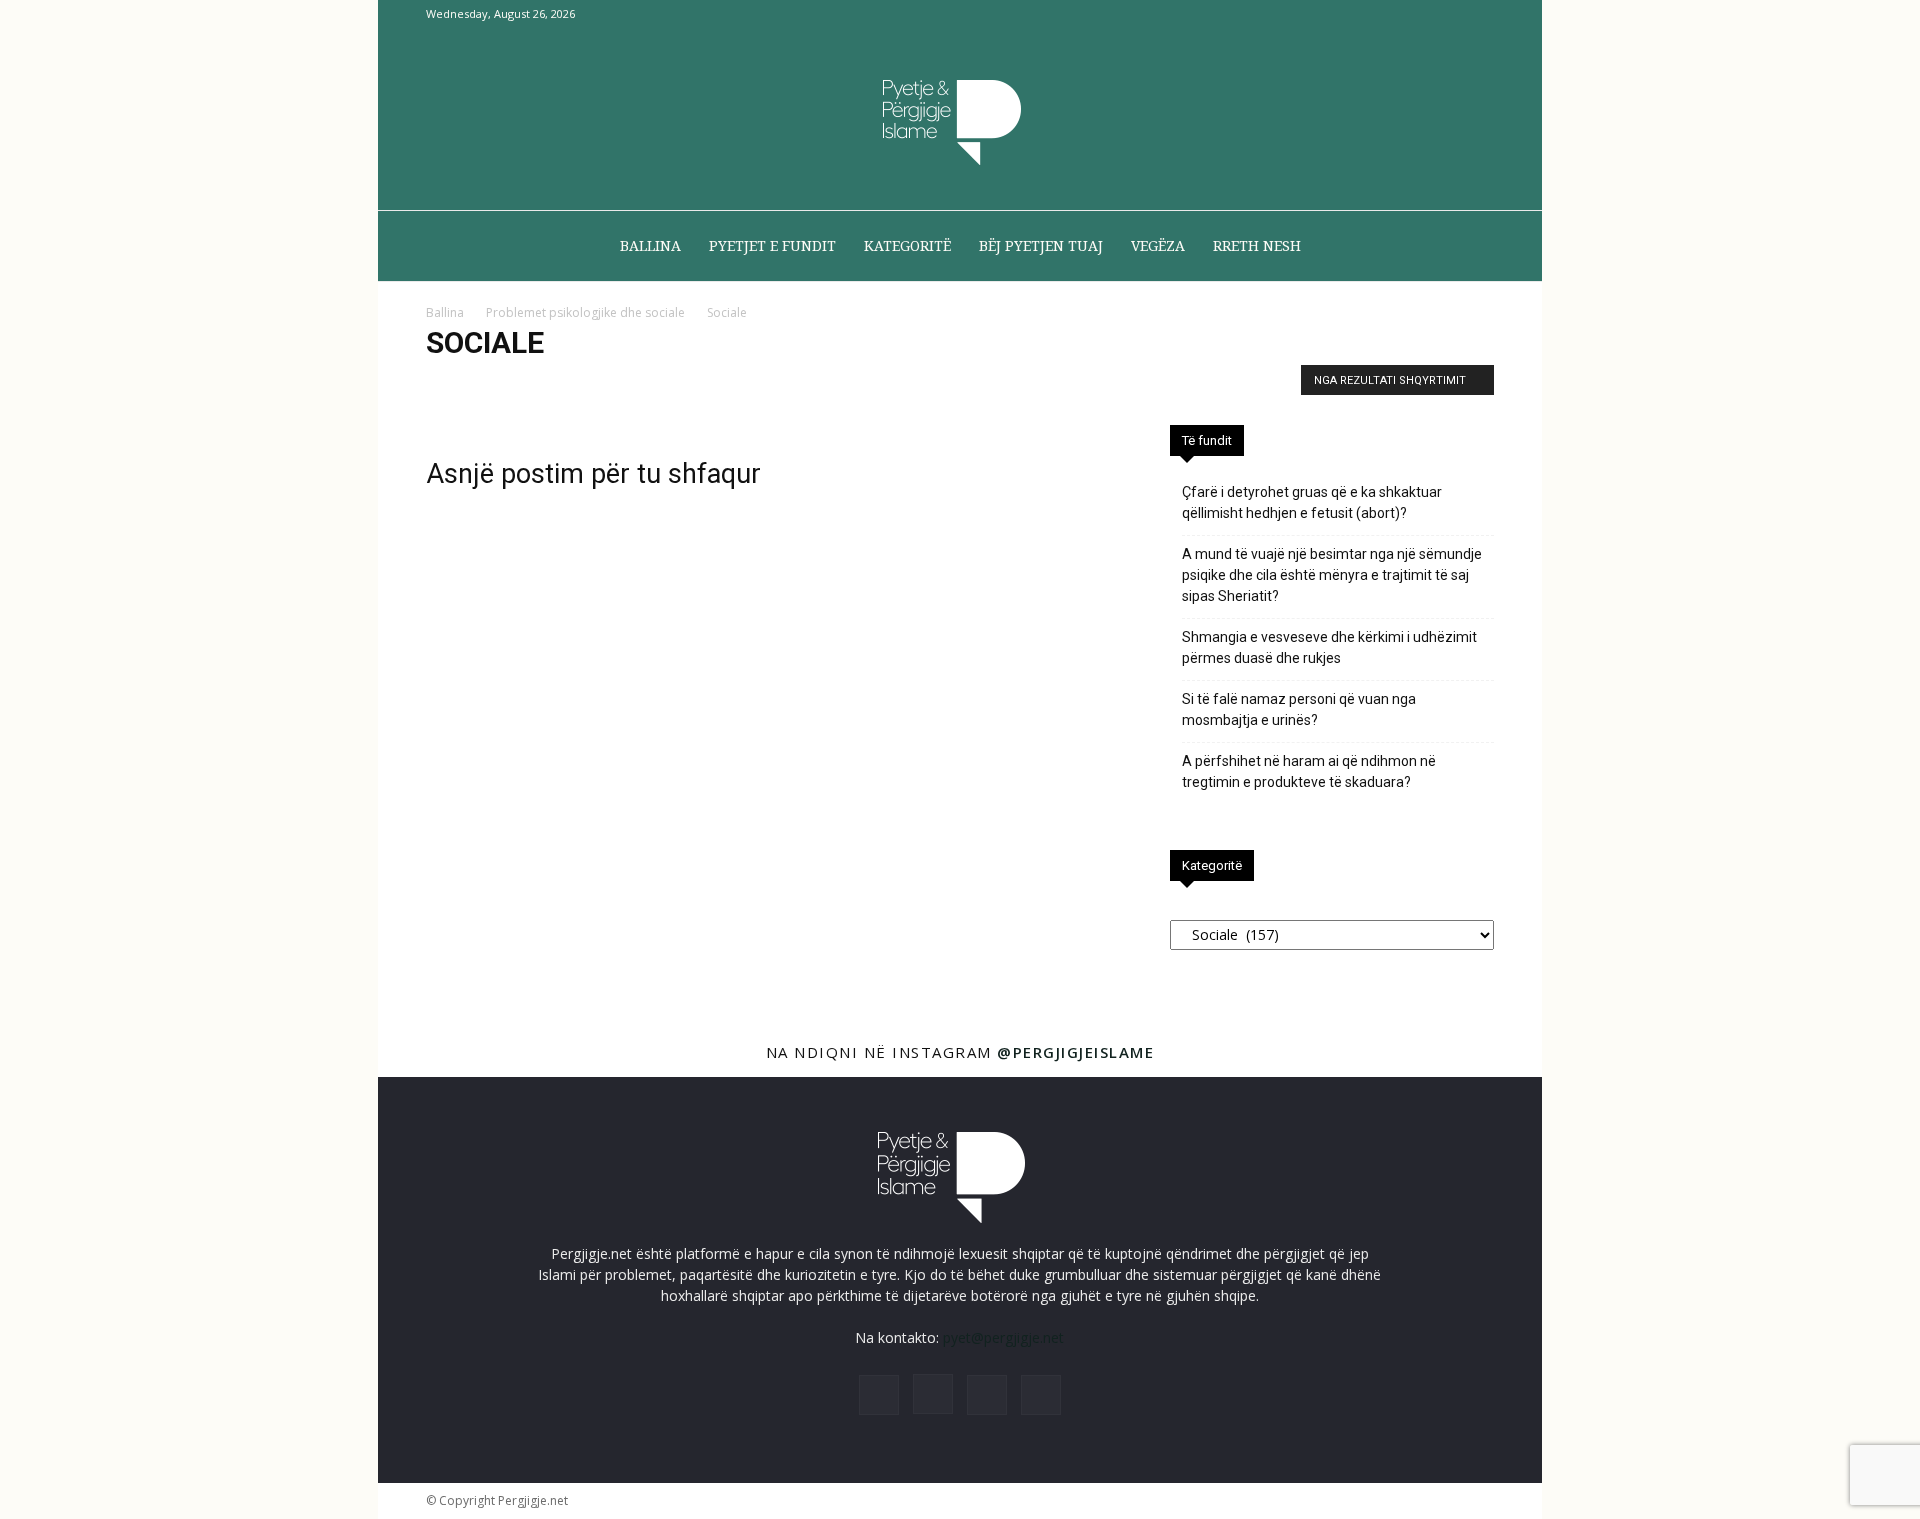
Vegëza (1158, 246)
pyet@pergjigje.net (1003, 1337)
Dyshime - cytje (475, 384)
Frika (612, 384)
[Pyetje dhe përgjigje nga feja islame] (960, 120)
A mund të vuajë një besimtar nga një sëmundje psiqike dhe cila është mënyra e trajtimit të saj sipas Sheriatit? (1332, 575)
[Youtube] (1479, 14)
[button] (1470, 247)
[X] (1446, 14)
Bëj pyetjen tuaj (1041, 246)
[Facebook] (1380, 14)
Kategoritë (907, 246)
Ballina (650, 246)
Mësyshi (945, 384)
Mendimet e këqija (852, 384)
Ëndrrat (558, 384)
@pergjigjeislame (1075, 1052)
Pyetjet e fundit (772, 246)
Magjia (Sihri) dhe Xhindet (713, 384)
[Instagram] (1413, 14)
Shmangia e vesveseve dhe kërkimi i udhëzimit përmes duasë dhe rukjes (1329, 647)
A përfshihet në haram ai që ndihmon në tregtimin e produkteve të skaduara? (1309, 771)
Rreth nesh (1257, 246)
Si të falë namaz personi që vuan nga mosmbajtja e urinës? (1299, 709)
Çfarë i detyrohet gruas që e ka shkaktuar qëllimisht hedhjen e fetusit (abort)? (1312, 502)
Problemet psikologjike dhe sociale (585, 312)
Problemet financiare (1045, 384)
